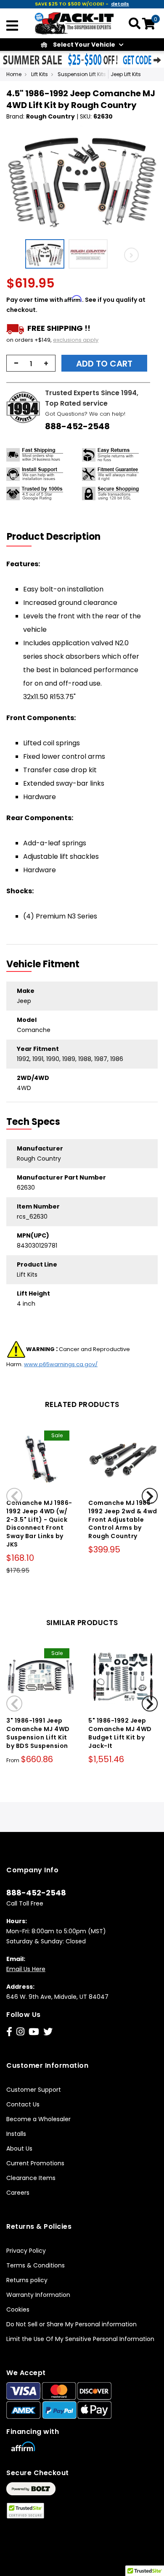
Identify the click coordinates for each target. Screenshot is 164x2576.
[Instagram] (20, 2032)
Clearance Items (31, 2178)
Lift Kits (40, 74)
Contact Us (23, 2104)
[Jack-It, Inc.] (74, 23)
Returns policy (27, 2280)
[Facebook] (9, 2032)
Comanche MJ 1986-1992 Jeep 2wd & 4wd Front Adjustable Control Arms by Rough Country (123, 1519)
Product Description (54, 537)
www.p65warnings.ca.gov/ (61, 1364)
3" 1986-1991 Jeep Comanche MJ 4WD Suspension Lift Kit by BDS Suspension (38, 1733)
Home (14, 74)
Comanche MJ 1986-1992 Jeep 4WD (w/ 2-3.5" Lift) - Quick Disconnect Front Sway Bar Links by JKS (39, 1524)
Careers (18, 2193)
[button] (47, 254)
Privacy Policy (26, 2251)
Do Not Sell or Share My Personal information (71, 2324)
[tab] (59, 537)
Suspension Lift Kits (82, 74)
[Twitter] (48, 2032)
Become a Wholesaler (38, 2119)
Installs (16, 2134)
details (120, 4)
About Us (19, 2148)
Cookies (18, 2309)
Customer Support (34, 2090)
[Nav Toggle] (12, 26)
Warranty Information (38, 2295)
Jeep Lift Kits (126, 74)
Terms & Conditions (36, 2265)
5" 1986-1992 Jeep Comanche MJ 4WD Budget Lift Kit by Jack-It (120, 1733)
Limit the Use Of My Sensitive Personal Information (80, 2339)
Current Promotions (35, 2163)
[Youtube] (34, 2032)
